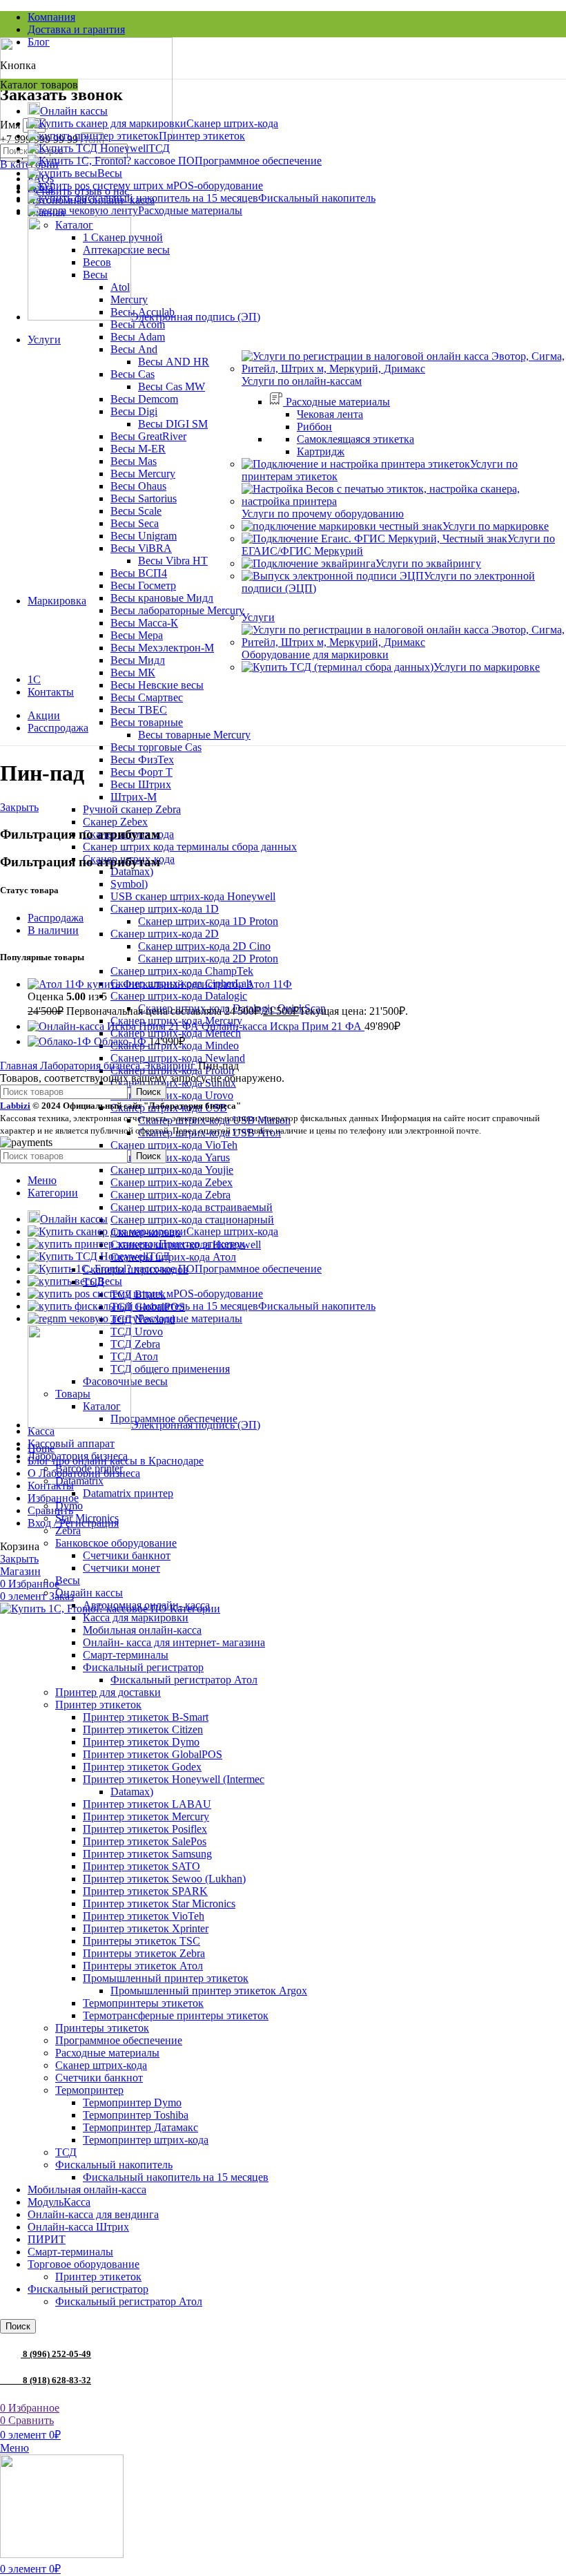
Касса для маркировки (136, 1618)
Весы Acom (138, 324)
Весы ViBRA (141, 548)
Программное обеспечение (119, 2040)
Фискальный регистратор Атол (184, 1680)
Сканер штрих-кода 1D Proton (208, 921)
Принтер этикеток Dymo (141, 1742)
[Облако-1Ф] (61, 1041)
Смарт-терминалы (126, 1655)
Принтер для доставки (108, 1692)
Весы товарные (147, 722)
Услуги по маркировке (496, 526)
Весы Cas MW (172, 387)
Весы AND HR (174, 362)
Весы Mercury (143, 474)
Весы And (134, 349)
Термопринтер (89, 2090)
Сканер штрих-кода (101, 2065)
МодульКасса (59, 2202)
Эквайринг (170, 1066)
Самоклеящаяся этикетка (355, 439)
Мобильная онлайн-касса (142, 1630)
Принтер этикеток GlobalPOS (153, 1754)
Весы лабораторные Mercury (177, 610)
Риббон (314, 427)
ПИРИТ (47, 2239)
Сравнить (50, 1510)
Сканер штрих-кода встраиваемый (192, 1207)
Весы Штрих (141, 784)
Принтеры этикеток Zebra (144, 1953)
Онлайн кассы (89, 1593)
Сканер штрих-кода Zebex (172, 1182)
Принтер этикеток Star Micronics (159, 1904)
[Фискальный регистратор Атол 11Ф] (75, 984)
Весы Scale (136, 511)
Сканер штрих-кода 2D (165, 934)
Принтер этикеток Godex (142, 1767)
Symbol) (129, 884)
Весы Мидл (138, 660)
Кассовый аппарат (71, 1443)
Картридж (321, 451)
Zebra (68, 1530)
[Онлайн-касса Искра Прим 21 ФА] (115, 1026)
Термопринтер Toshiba (136, 2115)
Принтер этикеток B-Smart (146, 1717)
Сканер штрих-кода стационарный (192, 1220)
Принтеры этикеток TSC (141, 1941)
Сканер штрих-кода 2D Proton (208, 958)
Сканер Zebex (115, 822)
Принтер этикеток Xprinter (146, 1928)
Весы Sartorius (144, 498)
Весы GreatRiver (148, 436)
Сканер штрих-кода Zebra (170, 1195)
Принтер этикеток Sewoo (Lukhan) (164, 1879)
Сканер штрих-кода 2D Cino (204, 946)
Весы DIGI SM (173, 424)
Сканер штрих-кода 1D (165, 909)
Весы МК (133, 672)
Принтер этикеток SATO (141, 1866)
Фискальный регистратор (143, 1667)
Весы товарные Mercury (194, 735)
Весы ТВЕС (139, 710)
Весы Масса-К (144, 623)
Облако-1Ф (121, 1041)
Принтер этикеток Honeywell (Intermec (174, 1779)
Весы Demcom (144, 399)
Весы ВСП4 (139, 573)
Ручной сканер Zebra (132, 809)
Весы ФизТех (142, 760)
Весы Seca (135, 523)
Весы (68, 1580)
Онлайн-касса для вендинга (93, 2214)
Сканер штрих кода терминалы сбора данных (190, 847)
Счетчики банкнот (127, 1555)
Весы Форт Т (141, 772)
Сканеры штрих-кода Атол (173, 1257)
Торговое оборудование (84, 2264)
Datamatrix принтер (128, 1493)
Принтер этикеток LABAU (147, 1804)
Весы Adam (138, 337)
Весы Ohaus (138, 486)
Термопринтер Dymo (132, 2102)
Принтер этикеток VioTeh (144, 1916)
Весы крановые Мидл (162, 598)
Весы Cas (133, 374)
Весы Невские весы (157, 685)
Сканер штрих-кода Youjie (172, 1170)
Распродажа (56, 918)
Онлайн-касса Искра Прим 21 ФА (283, 1026)
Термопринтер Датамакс (140, 2127)
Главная (20, 1066)
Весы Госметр (143, 585)
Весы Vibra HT (173, 561)
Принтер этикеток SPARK (145, 1891)
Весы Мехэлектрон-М (162, 648)
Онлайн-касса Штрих (78, 2227)
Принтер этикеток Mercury (146, 1816)
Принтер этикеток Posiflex (145, 1829)
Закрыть (19, 807)
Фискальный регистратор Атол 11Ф (207, 984)
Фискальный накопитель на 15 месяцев (176, 2177)
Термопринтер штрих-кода (146, 2140)
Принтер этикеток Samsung (147, 1854)
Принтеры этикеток (102, 2028)
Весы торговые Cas (156, 747)
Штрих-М (134, 797)
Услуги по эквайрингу (428, 563)
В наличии (53, 930)
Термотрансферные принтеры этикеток (176, 2015)
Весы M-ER (138, 449)
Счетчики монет (121, 1568)
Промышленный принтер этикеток (166, 1978)
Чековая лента (330, 414)
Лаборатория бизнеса (91, 1066)
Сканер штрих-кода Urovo (172, 1095)
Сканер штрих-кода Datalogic (179, 996)
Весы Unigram (144, 536)
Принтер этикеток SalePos (145, 1841)
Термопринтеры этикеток (143, 2003)
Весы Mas (134, 461)
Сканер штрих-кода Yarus (170, 1157)
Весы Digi (134, 411)
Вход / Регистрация (73, 1523)
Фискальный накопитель (114, 2165)
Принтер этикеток (98, 1705)
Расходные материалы (107, 2053)
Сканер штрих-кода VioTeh (174, 1145)
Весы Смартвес (147, 697)
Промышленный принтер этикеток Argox (209, 1991)
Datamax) (132, 871)
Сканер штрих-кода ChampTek (182, 971)
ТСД (66, 2152)
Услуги (258, 617)
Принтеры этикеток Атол (143, 1966)
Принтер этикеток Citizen (143, 1729)
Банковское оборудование (116, 1543)
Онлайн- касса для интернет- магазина (174, 1642)
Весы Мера (137, 635)
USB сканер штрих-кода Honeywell (193, 896)
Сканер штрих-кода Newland (178, 1058)
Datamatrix (79, 1481)
